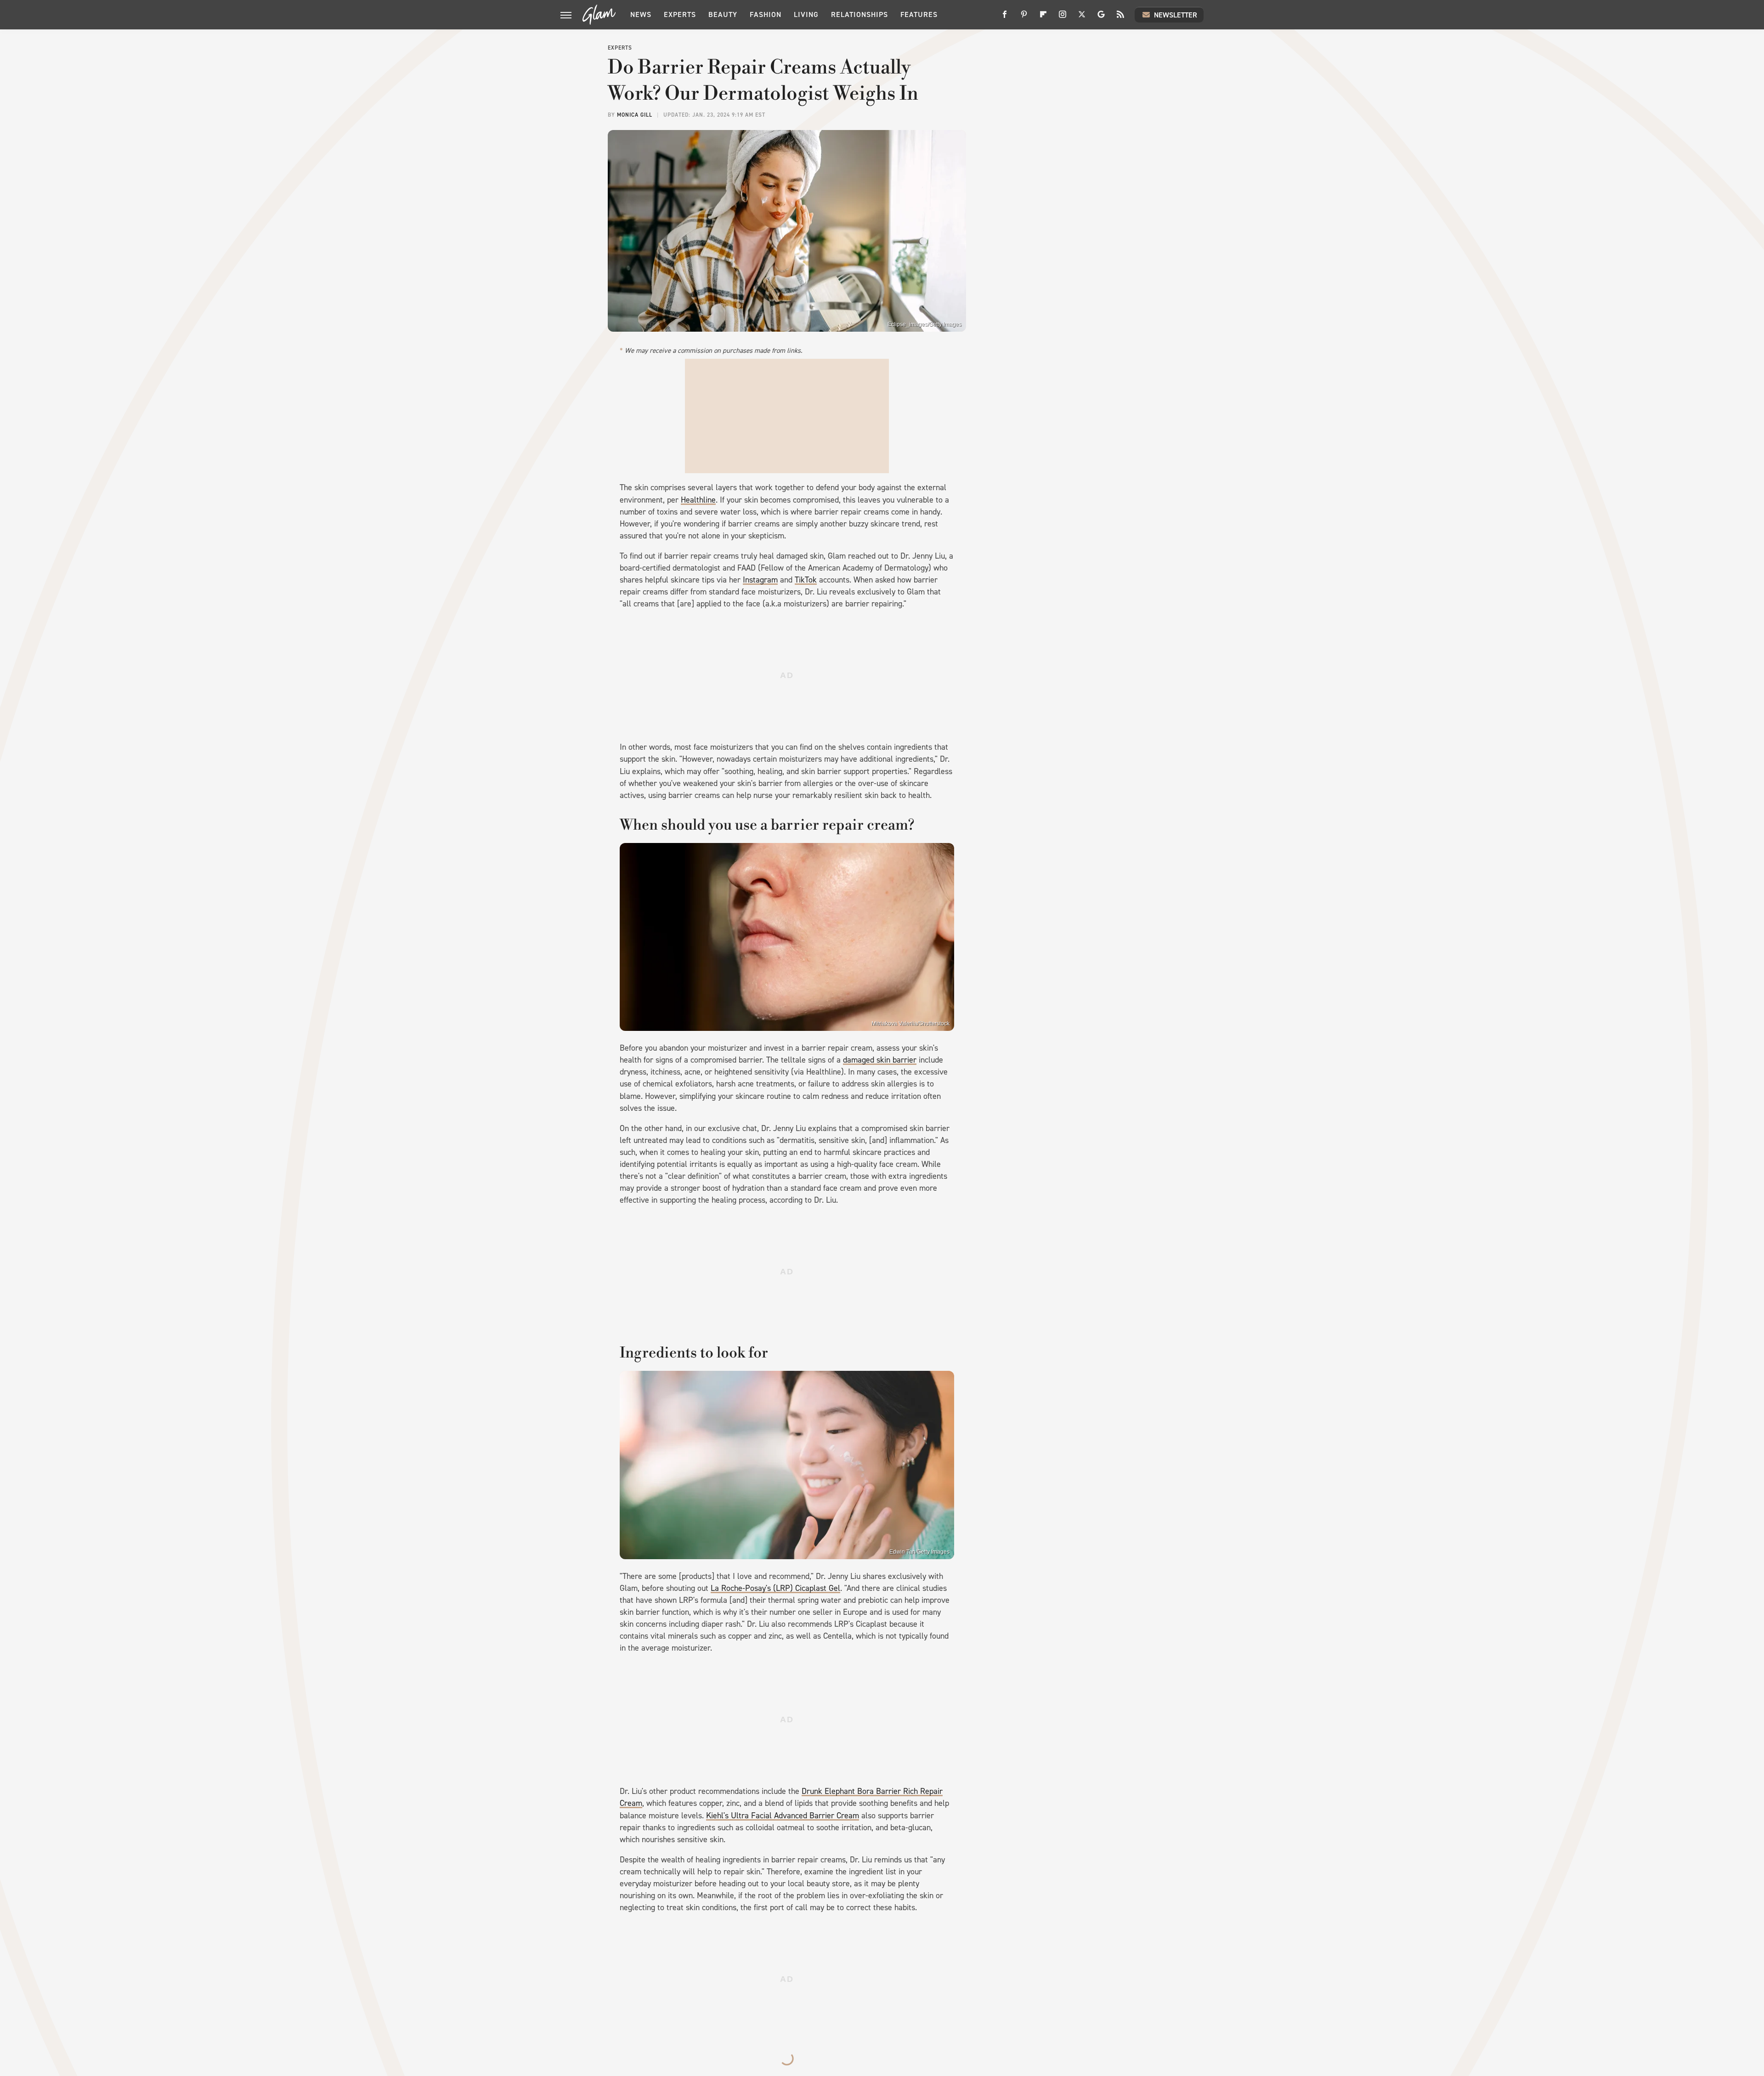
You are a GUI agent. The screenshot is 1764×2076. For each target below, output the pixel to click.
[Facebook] (1005, 18)
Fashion (766, 14)
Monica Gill (635, 115)
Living (806, 14)
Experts (680, 14)
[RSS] (1120, 18)
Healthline (698, 500)
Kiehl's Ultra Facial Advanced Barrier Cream (783, 1816)
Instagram (760, 580)
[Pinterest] (1024, 18)
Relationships (859, 14)
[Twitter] (1082, 18)
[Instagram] (1063, 18)
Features (919, 14)
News (641, 14)
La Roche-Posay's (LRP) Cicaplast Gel (775, 1588)
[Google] (1101, 18)
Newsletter (1176, 15)
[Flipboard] (1043, 18)
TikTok (806, 580)
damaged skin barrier (880, 1060)
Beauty (723, 14)
